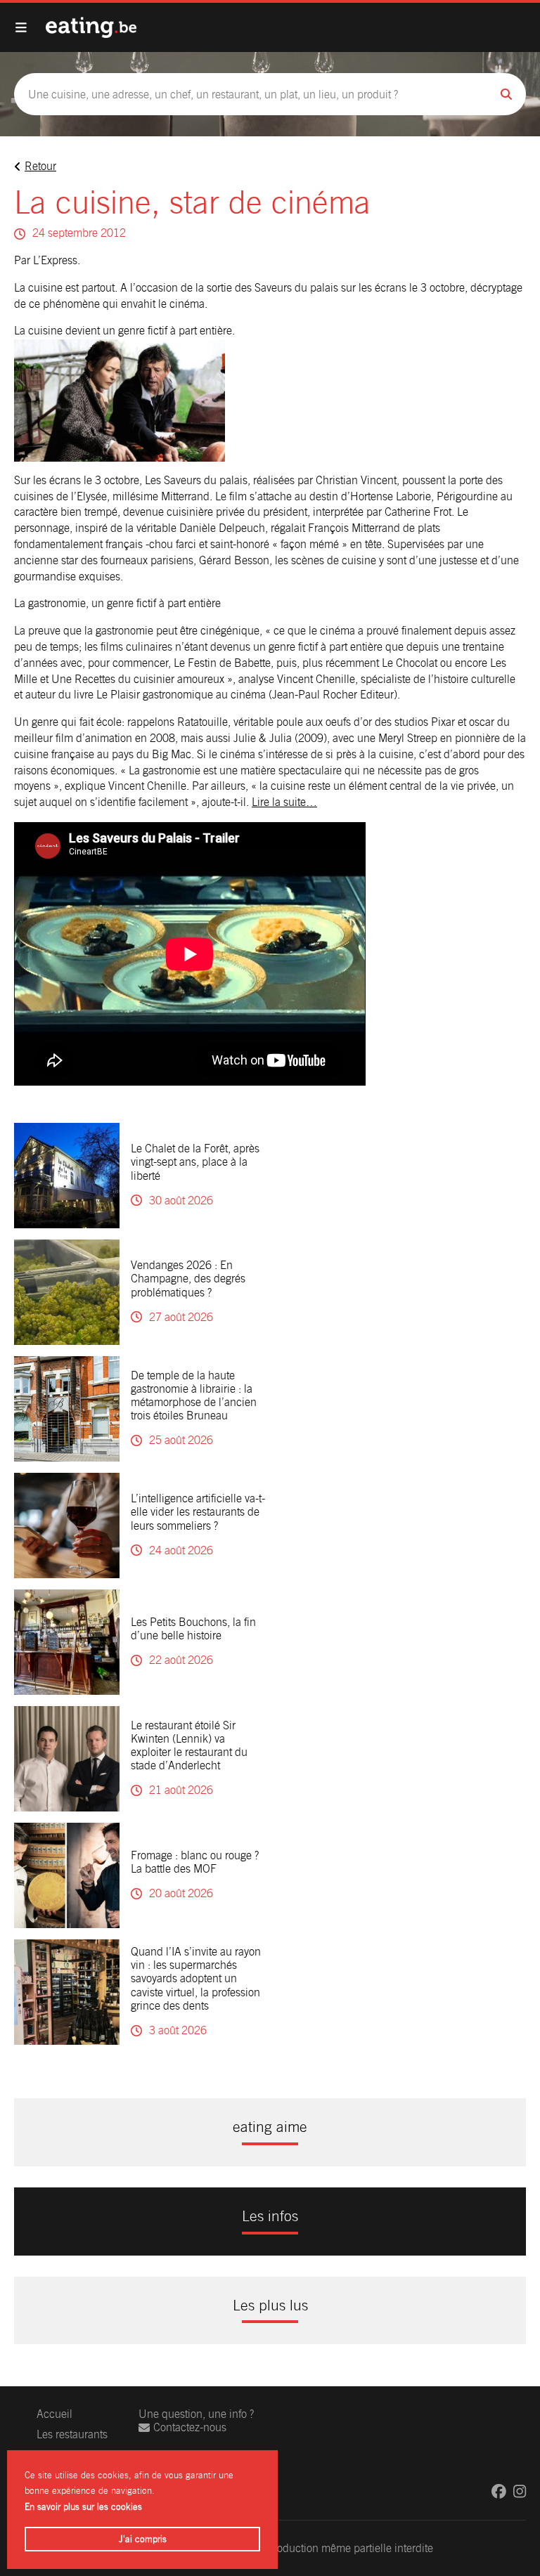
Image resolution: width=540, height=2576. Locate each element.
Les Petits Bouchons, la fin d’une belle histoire (193, 1629)
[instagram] (520, 2491)
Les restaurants (72, 2434)
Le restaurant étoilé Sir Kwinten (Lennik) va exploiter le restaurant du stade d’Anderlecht (189, 1746)
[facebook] (499, 2491)
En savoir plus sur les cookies (83, 2507)
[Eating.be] (91, 27)
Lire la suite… (284, 802)
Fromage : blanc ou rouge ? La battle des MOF (195, 1862)
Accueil (54, 2414)
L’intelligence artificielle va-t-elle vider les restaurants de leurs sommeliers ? (198, 1512)
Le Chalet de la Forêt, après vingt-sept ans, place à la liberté (195, 1162)
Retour (40, 166)
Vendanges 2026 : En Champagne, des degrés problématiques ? (188, 1279)
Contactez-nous (190, 2427)
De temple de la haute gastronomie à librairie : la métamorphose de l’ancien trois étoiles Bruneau (194, 1396)
